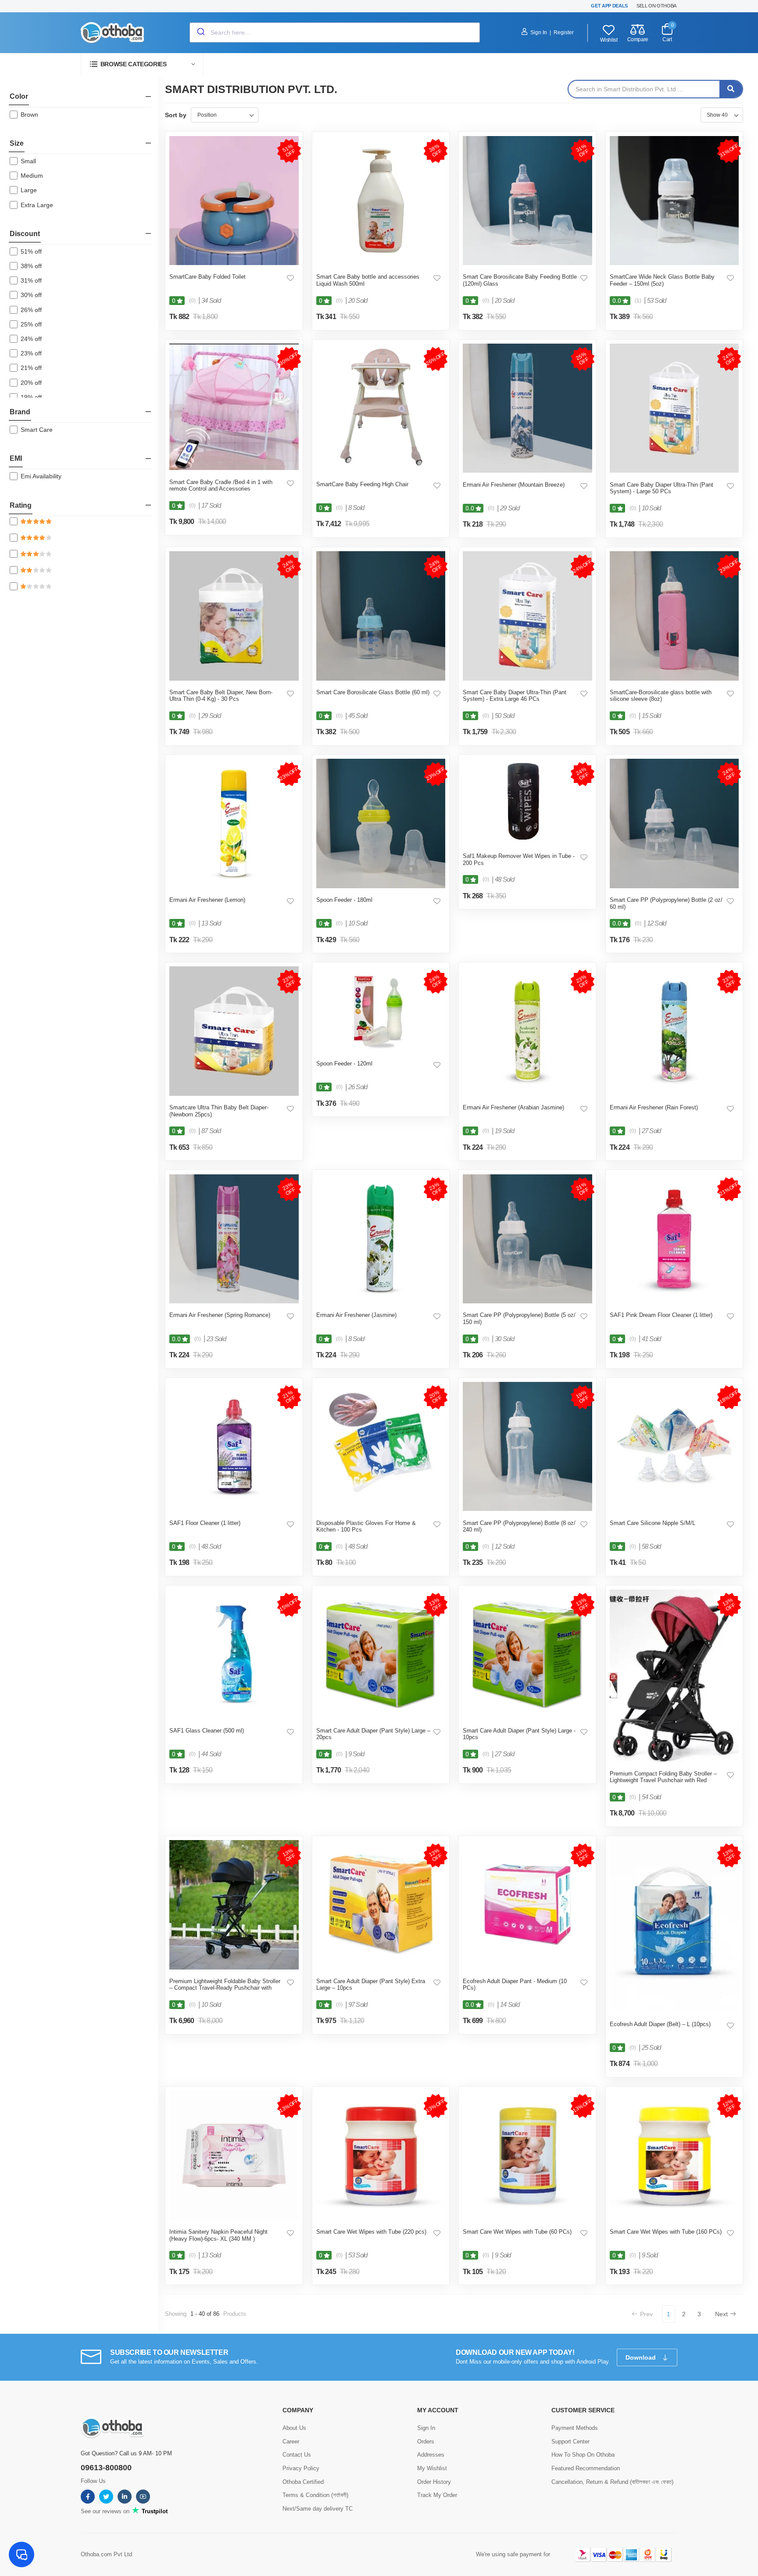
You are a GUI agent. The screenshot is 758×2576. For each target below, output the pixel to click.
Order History (434, 2482)
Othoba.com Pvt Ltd (106, 2554)
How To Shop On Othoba (583, 2455)
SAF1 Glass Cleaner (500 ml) (207, 1731)
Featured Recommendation (586, 2468)
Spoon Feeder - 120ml (344, 1064)
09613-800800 (106, 2468)
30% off (31, 295)
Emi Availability (41, 476)
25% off (31, 324)
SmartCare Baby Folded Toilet (207, 277)
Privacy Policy (301, 2468)
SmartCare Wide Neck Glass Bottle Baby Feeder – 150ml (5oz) (662, 280)
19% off (31, 397)
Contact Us (297, 2455)
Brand (20, 412)
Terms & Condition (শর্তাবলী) (315, 2495)
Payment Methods (575, 2428)
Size (17, 143)
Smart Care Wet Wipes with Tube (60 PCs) (517, 2232)
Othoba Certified (303, 2482)
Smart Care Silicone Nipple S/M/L (653, 1523)
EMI (16, 458)
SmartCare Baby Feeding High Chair (362, 484)
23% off (31, 353)
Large (29, 190)
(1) (638, 301)
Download (642, 2357)
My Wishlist (432, 2468)
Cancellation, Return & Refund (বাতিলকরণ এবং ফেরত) (612, 2482)
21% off (31, 368)
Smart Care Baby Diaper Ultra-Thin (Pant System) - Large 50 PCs (661, 488)
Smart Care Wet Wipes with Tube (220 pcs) (371, 2232)
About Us (294, 2428)
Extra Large (37, 205)
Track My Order (437, 2495)
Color (19, 96)
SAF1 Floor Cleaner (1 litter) (205, 1523)
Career (291, 2441)
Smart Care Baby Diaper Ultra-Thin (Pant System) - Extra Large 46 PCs (515, 696)
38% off (31, 266)
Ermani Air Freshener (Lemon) (207, 900)
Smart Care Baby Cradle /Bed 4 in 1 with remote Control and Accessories (221, 486)
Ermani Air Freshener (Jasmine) (356, 1315)
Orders (426, 2441)
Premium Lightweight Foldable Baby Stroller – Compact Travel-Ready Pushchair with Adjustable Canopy (225, 1988)
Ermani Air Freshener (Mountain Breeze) (514, 485)
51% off (31, 251)
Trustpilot (154, 2511)
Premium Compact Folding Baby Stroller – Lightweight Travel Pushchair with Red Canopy (663, 1780)
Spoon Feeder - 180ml (344, 900)
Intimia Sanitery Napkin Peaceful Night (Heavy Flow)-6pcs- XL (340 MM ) (218, 2235)
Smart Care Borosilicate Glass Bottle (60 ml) (373, 692)
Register (564, 32)
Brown (29, 115)
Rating (21, 505)
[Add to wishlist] (290, 278)
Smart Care (37, 430)
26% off (31, 310)
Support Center (570, 2441)
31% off (31, 280)
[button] (142, 64)
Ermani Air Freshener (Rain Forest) (654, 1107)
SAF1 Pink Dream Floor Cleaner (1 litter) (661, 1315)
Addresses (431, 2455)
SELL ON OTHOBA (656, 6)
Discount (25, 234)
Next (721, 2314)
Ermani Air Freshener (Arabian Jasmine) (513, 1107)
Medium (32, 176)
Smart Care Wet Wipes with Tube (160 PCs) (666, 2232)
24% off (31, 339)
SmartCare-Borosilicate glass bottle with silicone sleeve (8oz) (661, 696)
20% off (31, 383)
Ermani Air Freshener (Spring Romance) (220, 1315)
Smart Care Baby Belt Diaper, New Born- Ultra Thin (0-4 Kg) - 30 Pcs (221, 696)
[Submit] (200, 32)
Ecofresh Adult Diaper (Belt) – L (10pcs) (660, 2024)
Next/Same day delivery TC (318, 2509)
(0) (192, 301)
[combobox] (335, 32)
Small (28, 161)
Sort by (176, 115)
